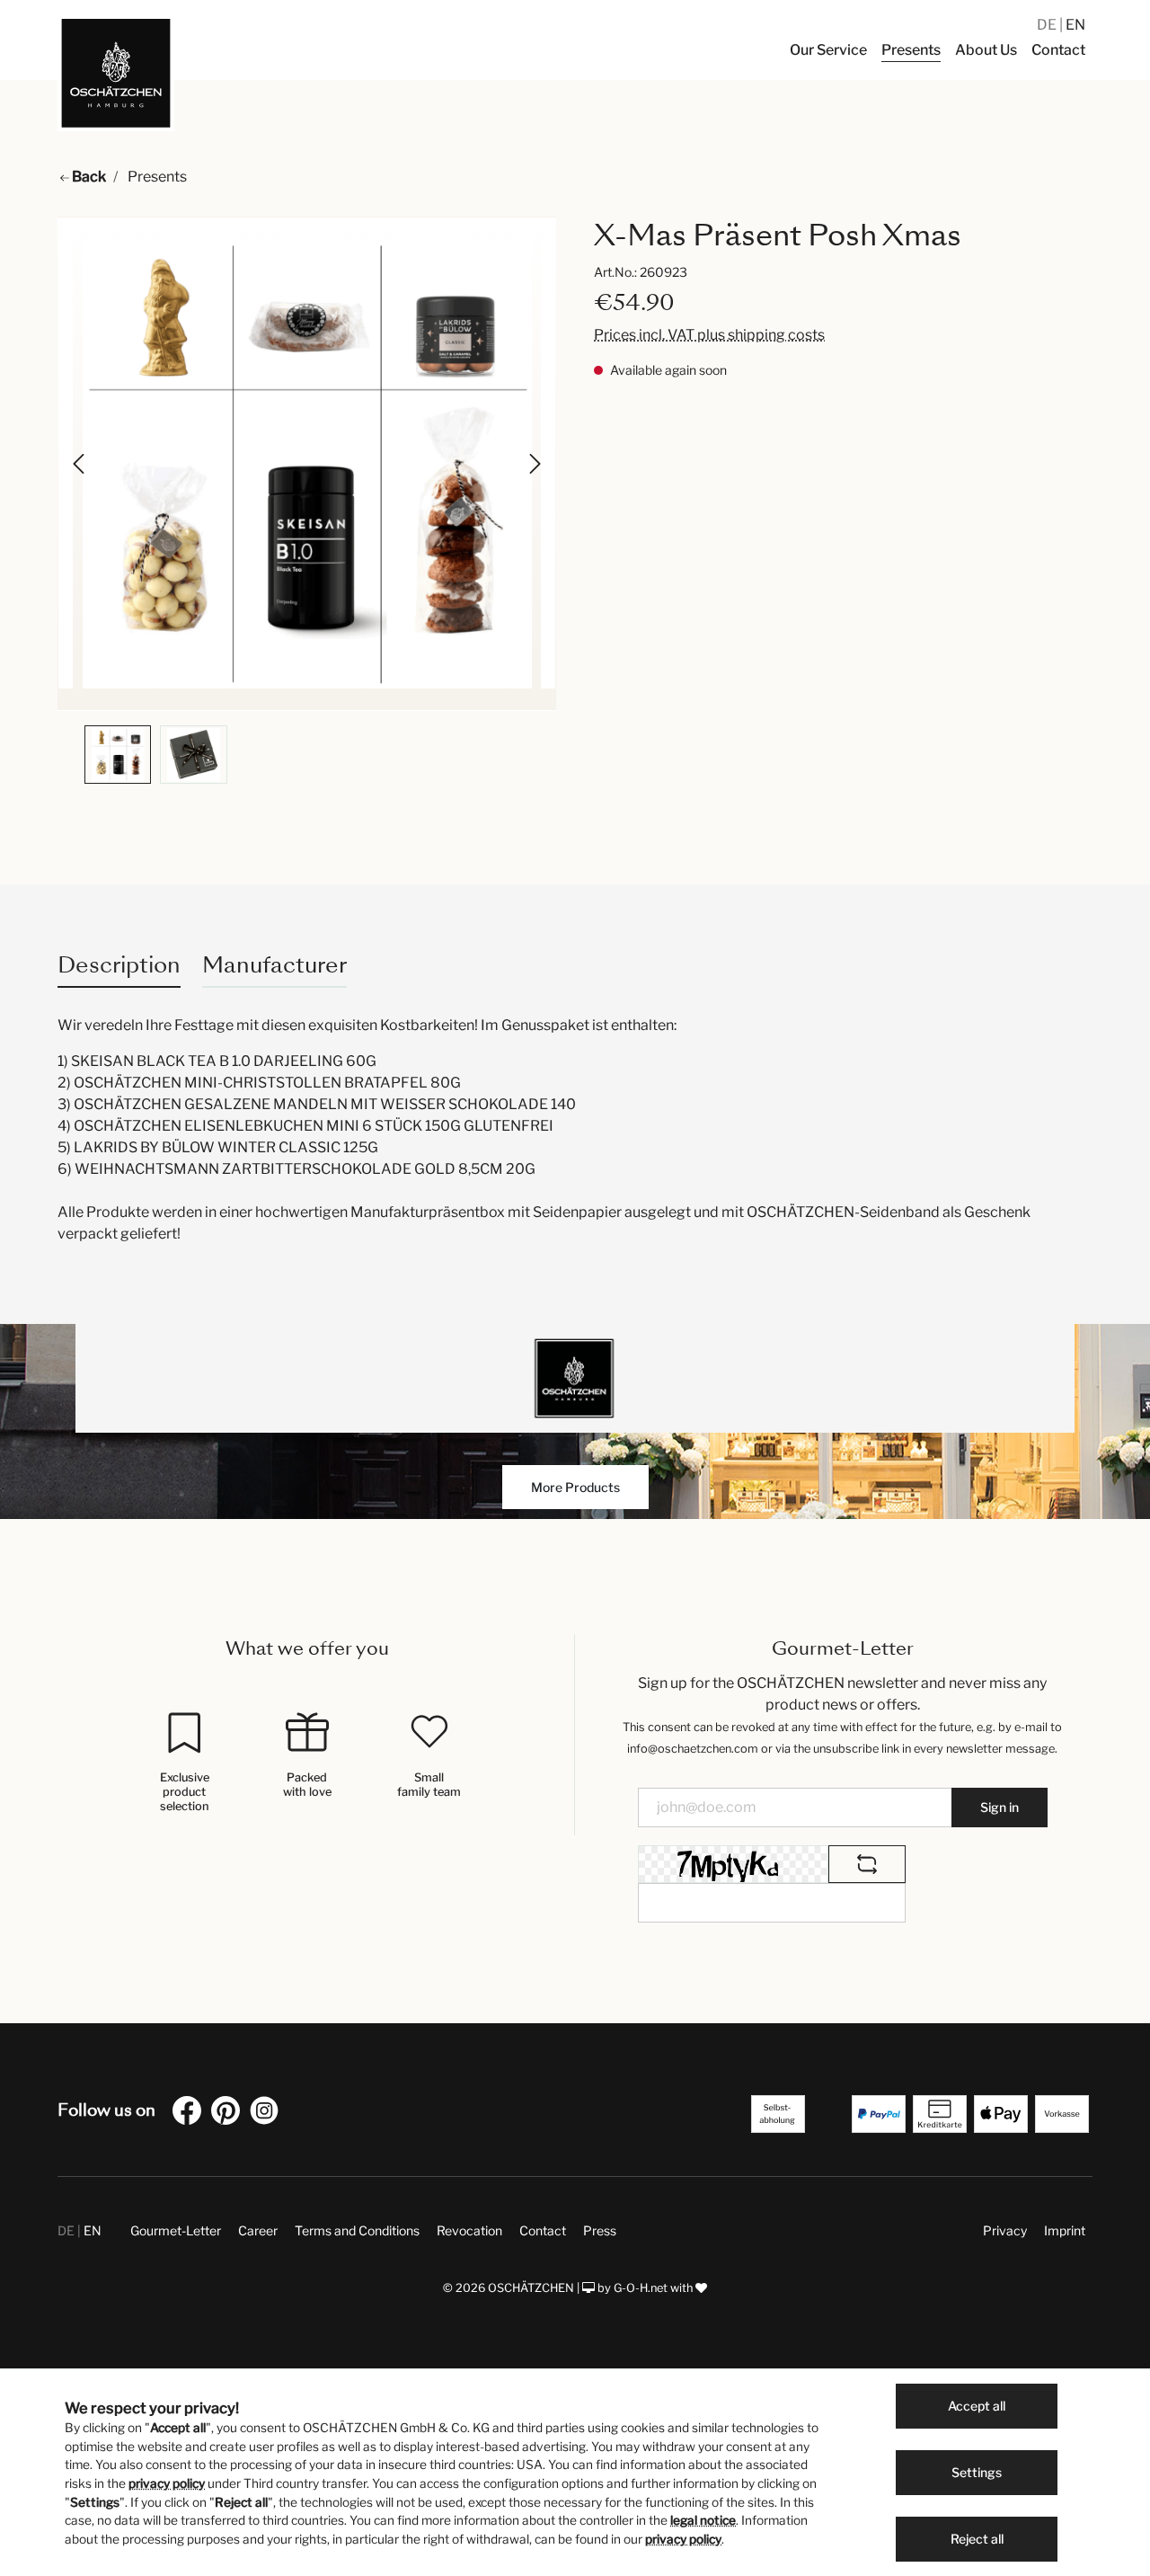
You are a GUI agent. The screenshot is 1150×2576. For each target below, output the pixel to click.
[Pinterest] (229, 2114)
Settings (977, 2472)
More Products (575, 1487)
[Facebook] (190, 2114)
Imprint (1065, 2230)
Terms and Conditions (357, 2230)
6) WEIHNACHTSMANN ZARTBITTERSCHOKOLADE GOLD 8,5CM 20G (296, 1169)
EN (1075, 25)
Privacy (1005, 2230)
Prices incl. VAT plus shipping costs (709, 335)
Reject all (977, 2539)
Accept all (977, 2406)
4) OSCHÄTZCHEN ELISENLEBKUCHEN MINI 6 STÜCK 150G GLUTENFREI (305, 1126)
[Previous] (80, 464)
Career (258, 2230)
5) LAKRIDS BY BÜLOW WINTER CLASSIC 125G (218, 1147)
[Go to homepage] (116, 73)
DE (1048, 25)
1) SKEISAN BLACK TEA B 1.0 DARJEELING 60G (217, 1061)
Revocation (469, 2230)
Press (600, 2230)
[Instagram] (268, 2114)
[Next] (534, 464)
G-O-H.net (641, 2288)
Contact (543, 2230)
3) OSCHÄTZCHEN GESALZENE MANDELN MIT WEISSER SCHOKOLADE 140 (317, 1104)
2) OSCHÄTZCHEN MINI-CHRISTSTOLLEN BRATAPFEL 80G (259, 1083)
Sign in (1000, 1807)
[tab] (119, 965)
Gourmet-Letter (176, 2230)
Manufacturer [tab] (274, 965)
